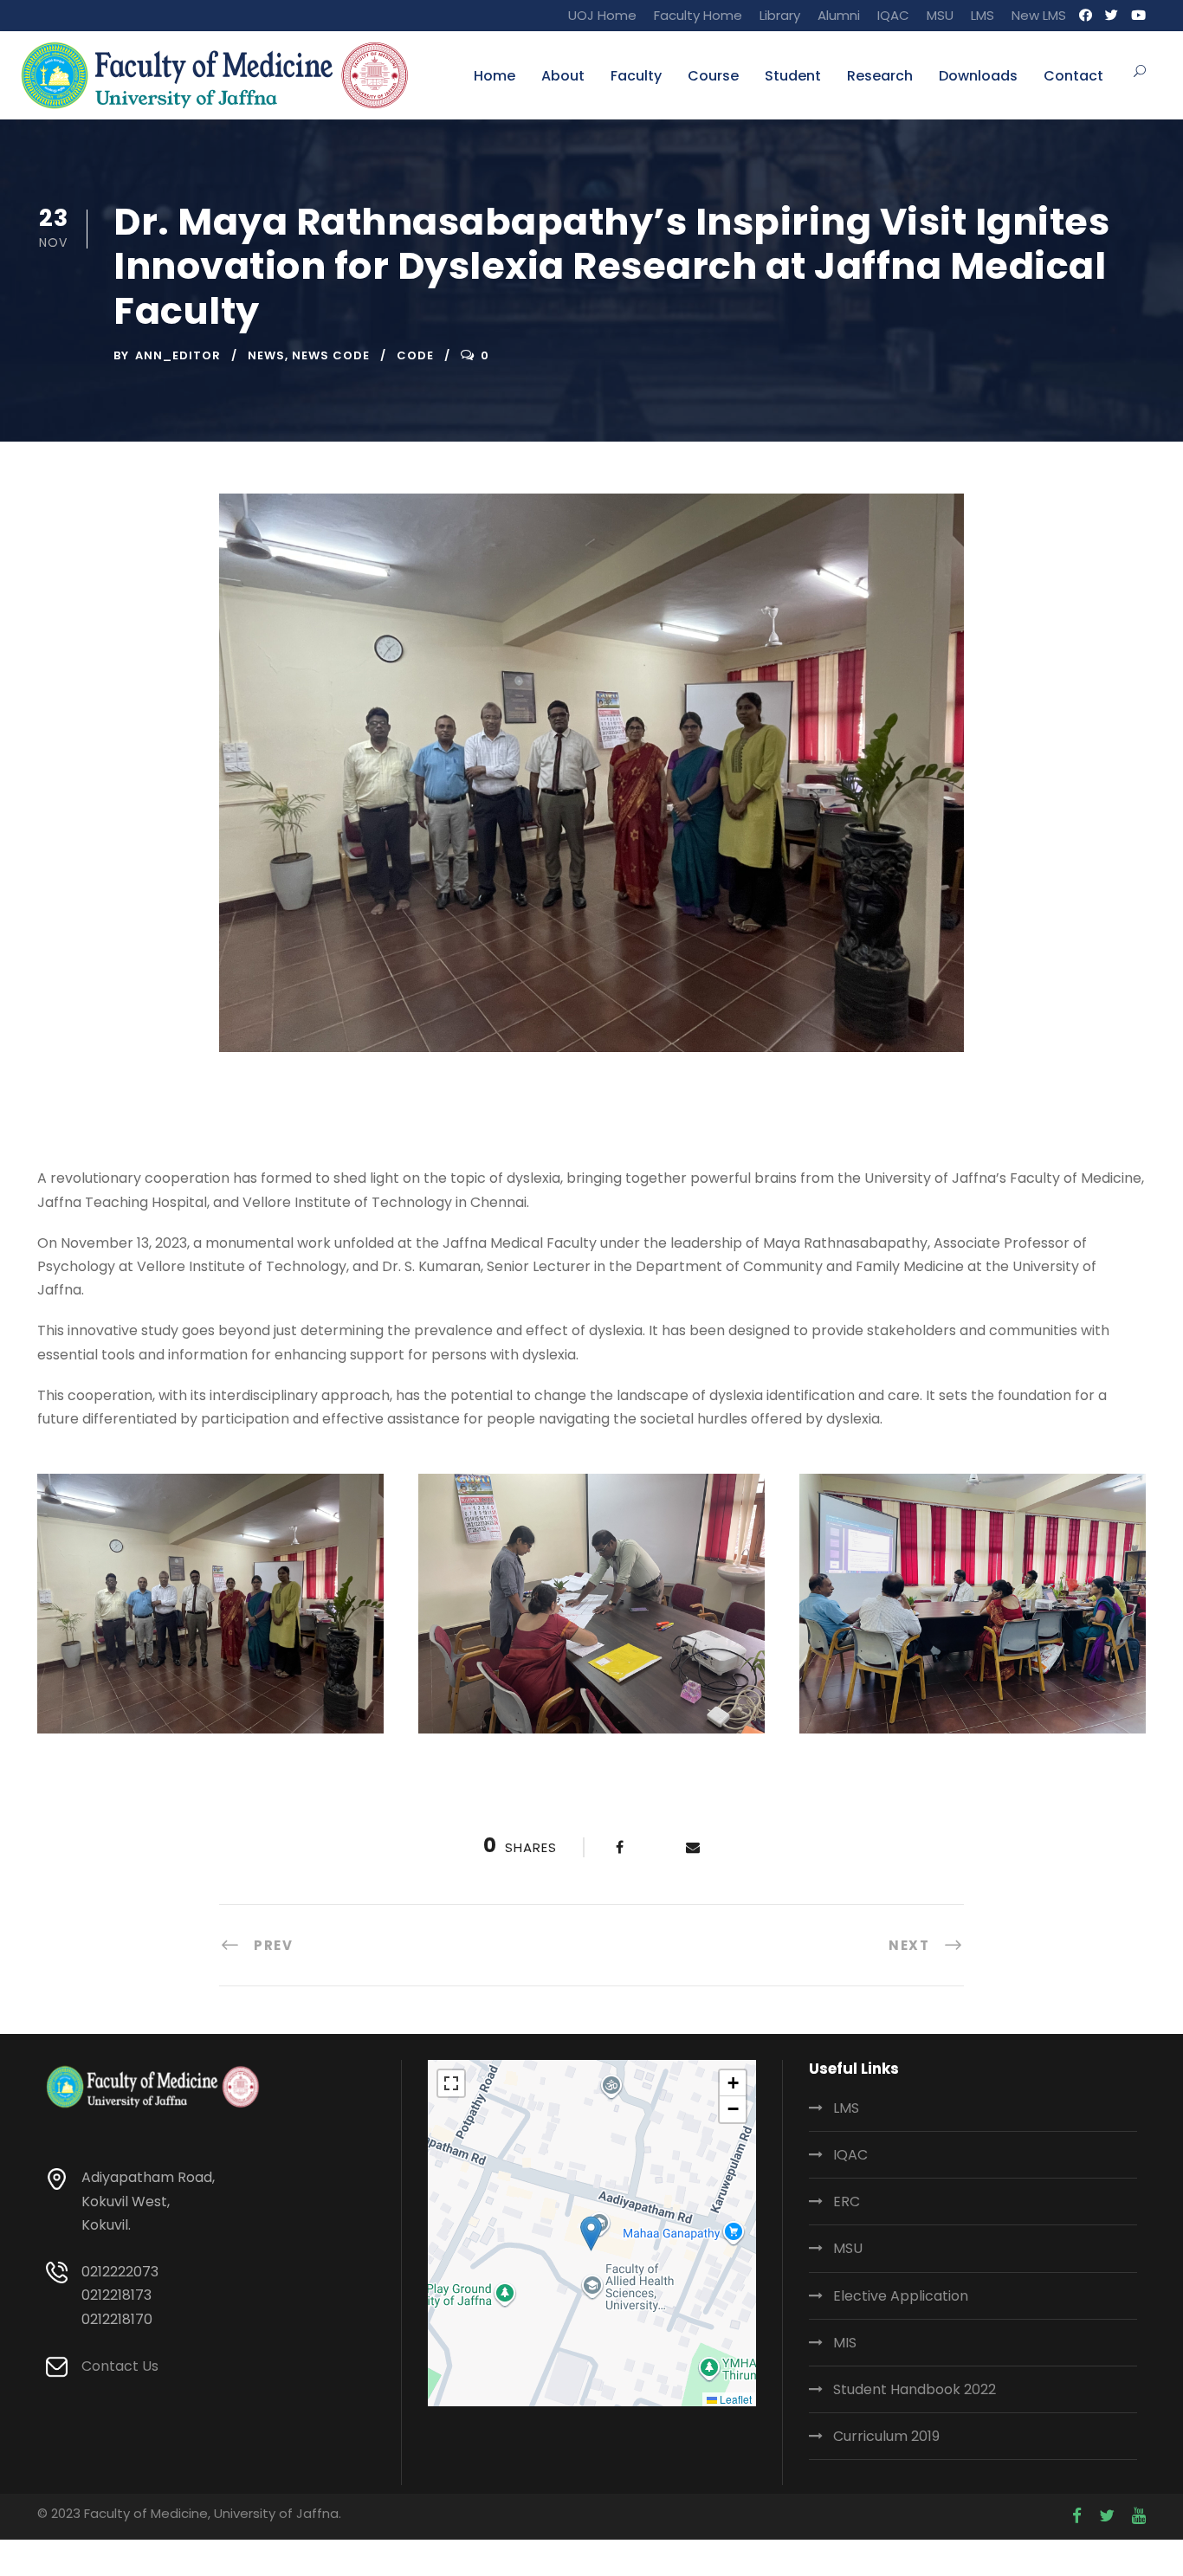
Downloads (978, 76)
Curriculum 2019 (886, 2436)
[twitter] (1112, 15)
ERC (847, 2202)
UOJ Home (602, 15)
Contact (1073, 76)
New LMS (1039, 15)
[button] (591, 2234)
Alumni (839, 15)
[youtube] (1138, 15)
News (266, 355)
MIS (845, 2343)
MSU (940, 15)
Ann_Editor (178, 355)
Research (880, 76)
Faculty (636, 76)
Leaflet (734, 2399)
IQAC (893, 15)
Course (713, 76)
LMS (983, 15)
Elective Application (901, 2296)
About (563, 76)
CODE (415, 355)
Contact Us (120, 2366)
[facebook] (1086, 15)
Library (780, 15)
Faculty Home (698, 15)
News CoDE (331, 355)
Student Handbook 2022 (915, 2389)
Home (495, 76)
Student (793, 76)
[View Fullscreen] (451, 2083)
